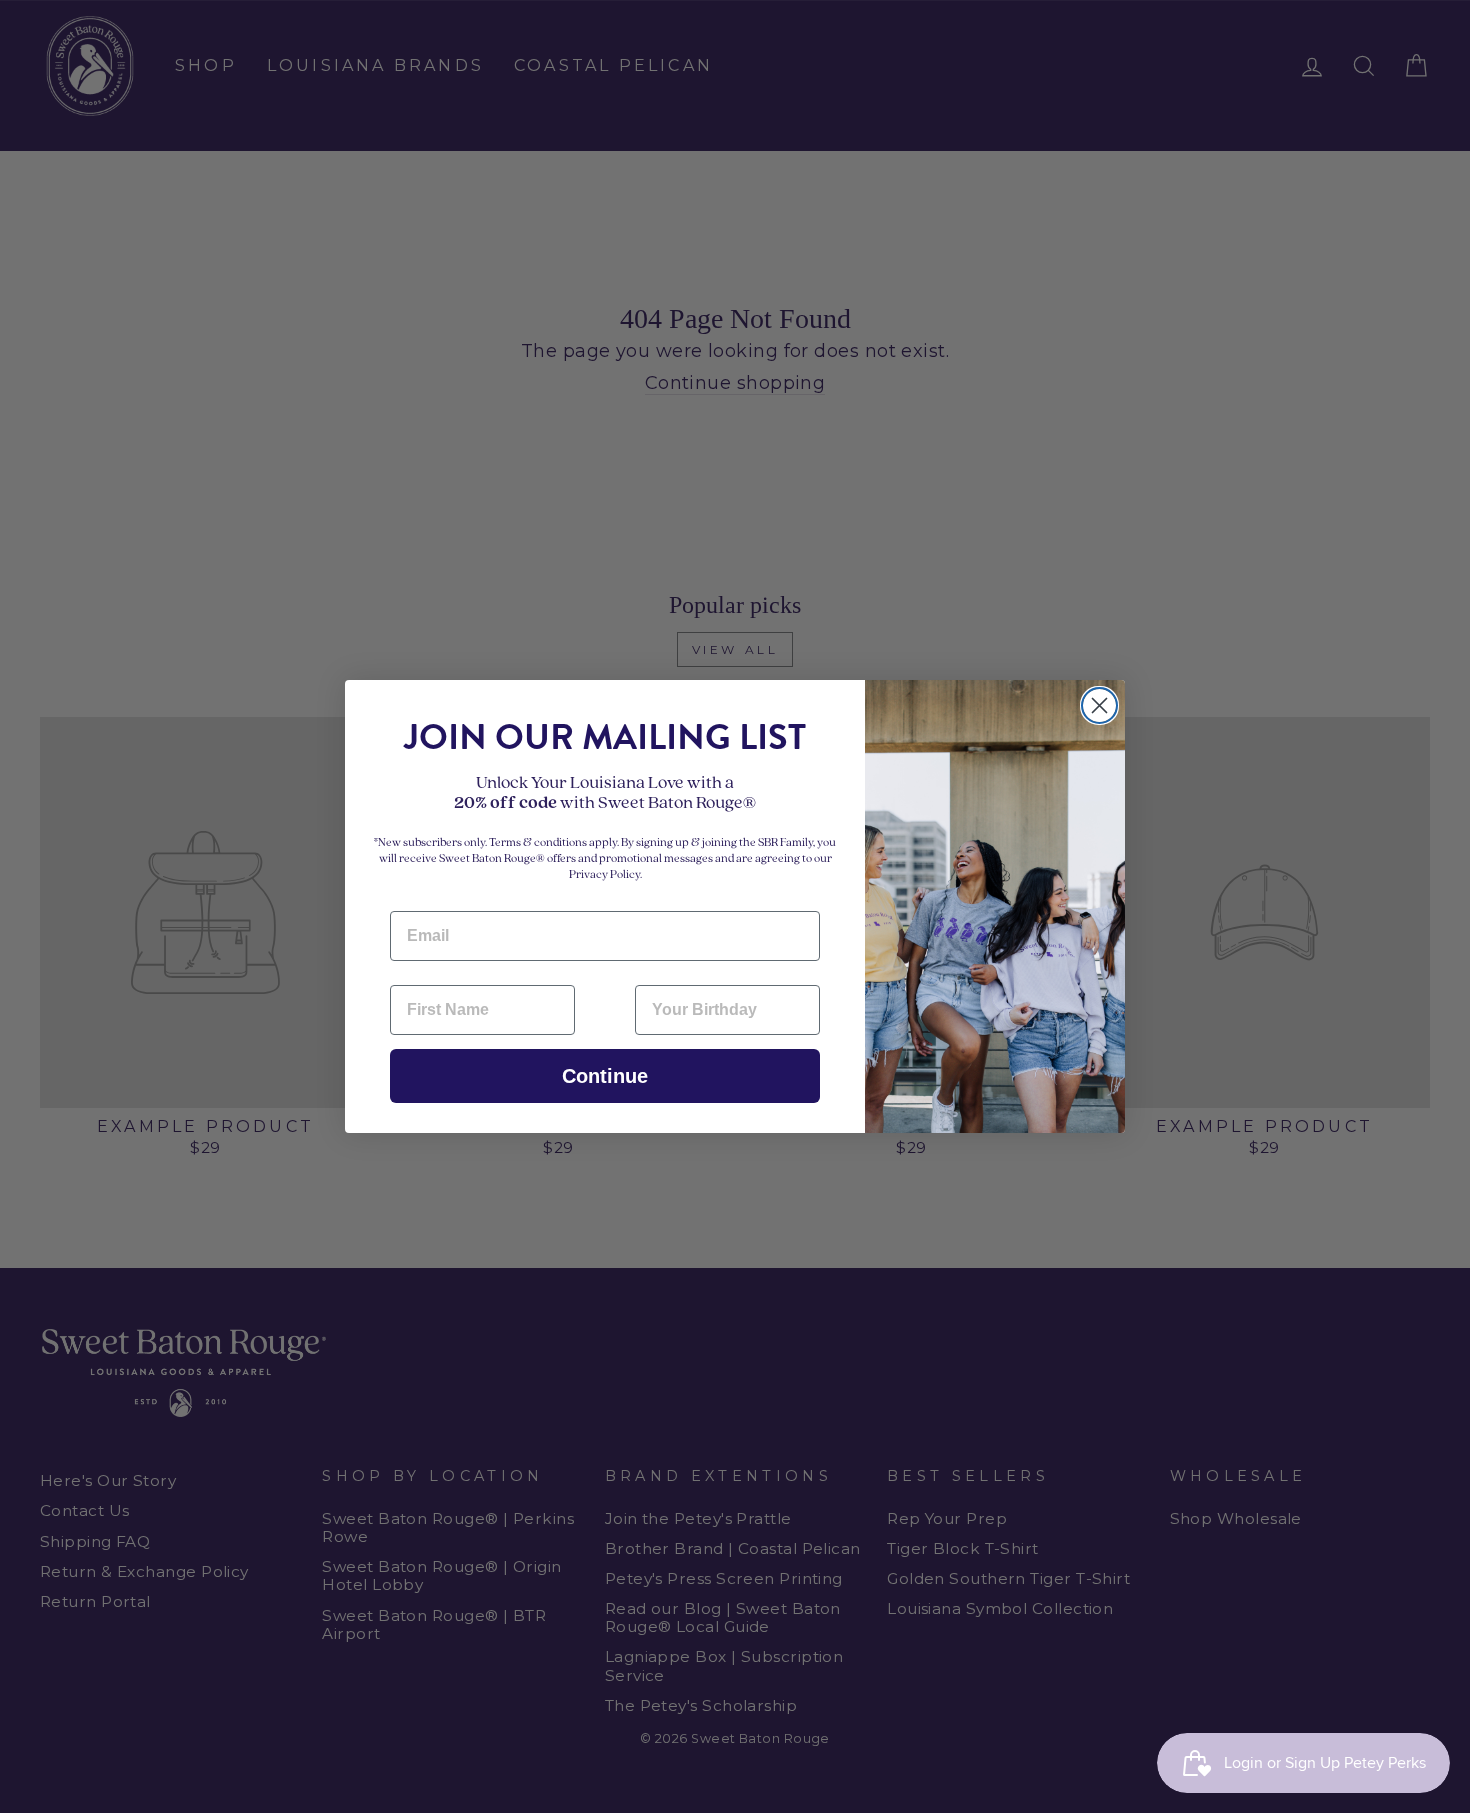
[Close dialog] (1099, 705)
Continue (605, 1076)
